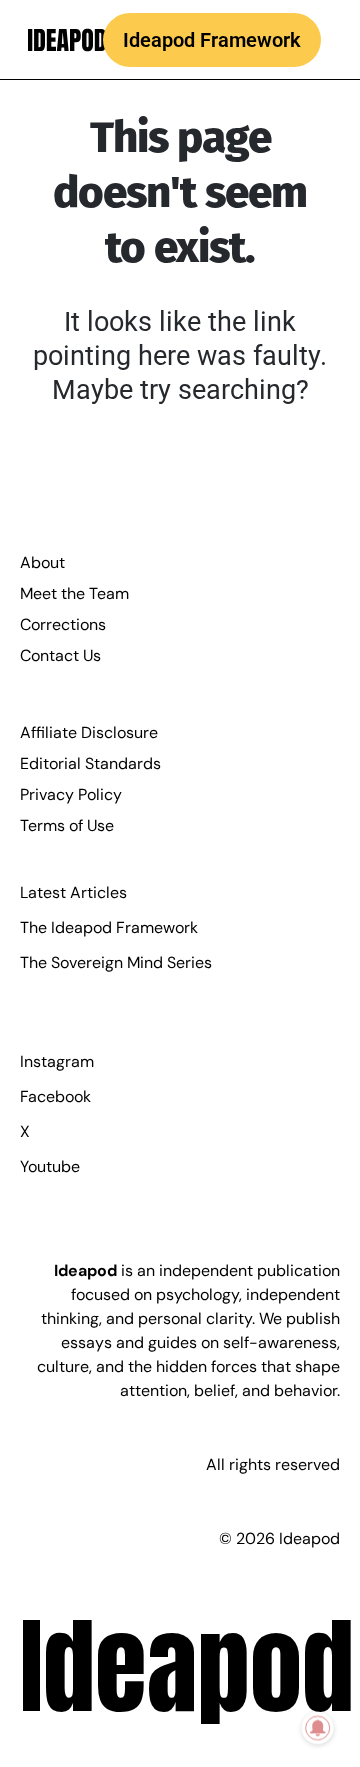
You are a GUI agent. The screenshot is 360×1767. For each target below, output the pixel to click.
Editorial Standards (90, 763)
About (42, 562)
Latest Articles (73, 892)
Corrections (63, 624)
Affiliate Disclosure (89, 732)
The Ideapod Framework (109, 927)
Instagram (57, 1061)
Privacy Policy (71, 794)
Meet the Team (74, 593)
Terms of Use (67, 825)
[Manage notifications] (318, 1728)
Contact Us (60, 655)
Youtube (50, 1166)
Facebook (55, 1096)
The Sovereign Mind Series (116, 962)
